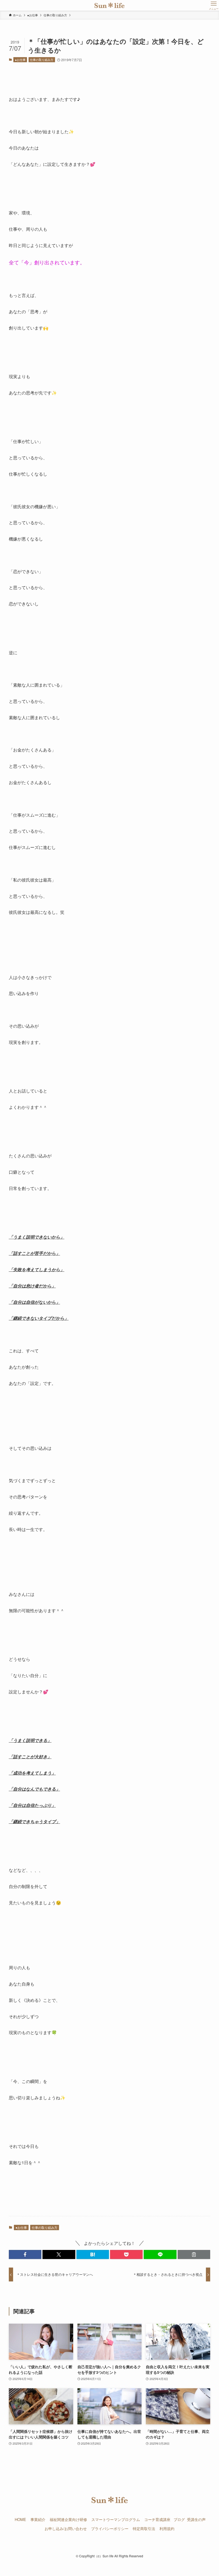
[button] (25, 2254)
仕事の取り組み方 (42, 60)
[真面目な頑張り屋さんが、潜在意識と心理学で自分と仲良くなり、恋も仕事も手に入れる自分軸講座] (110, 5)
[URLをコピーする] (194, 2254)
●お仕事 (20, 60)
